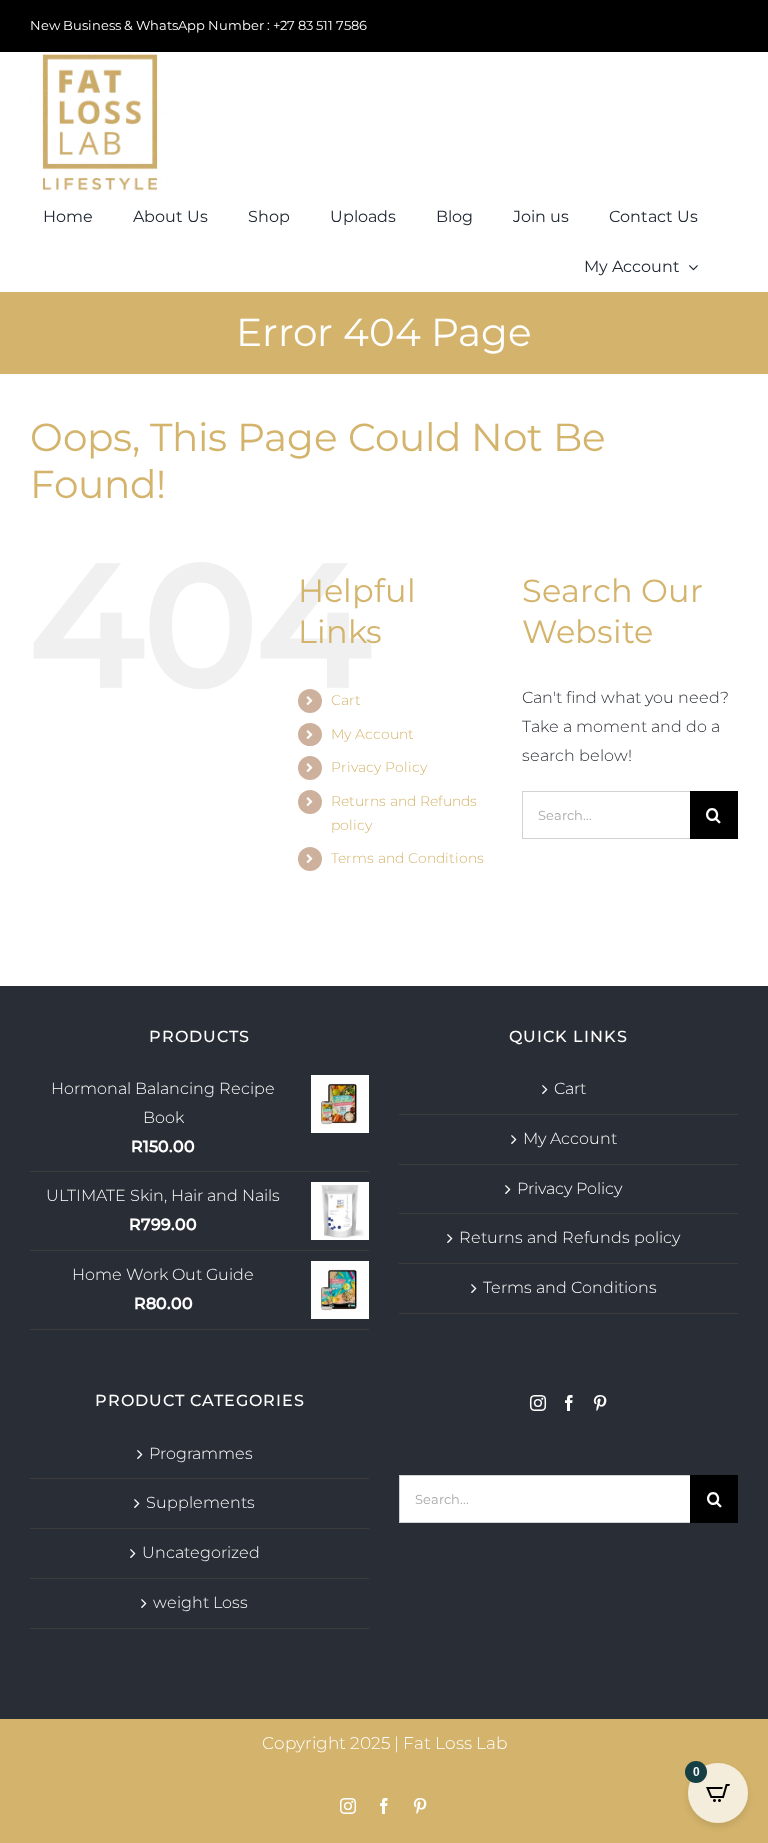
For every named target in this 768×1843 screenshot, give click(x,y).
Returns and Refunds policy (569, 1237)
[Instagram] (538, 1403)
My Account (372, 734)
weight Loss (200, 1602)
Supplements (200, 1502)
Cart (346, 700)
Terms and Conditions (407, 858)
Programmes (201, 1453)
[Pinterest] (600, 1403)
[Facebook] (569, 1403)
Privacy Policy (379, 767)
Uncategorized (201, 1552)
